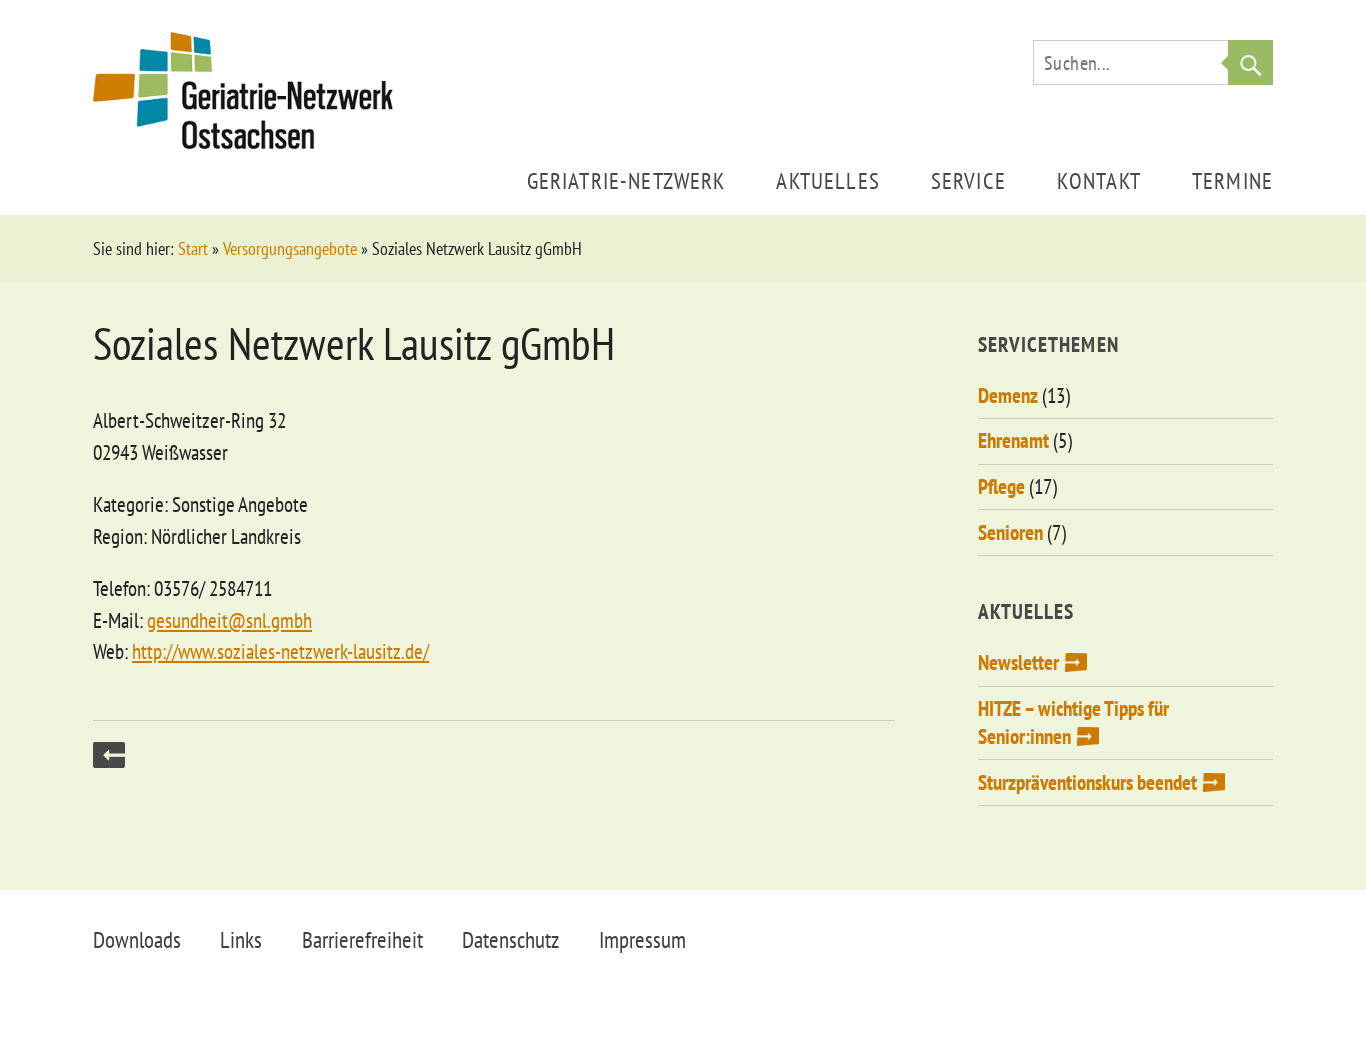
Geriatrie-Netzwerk (626, 180)
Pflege (1001, 486)
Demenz (1008, 395)
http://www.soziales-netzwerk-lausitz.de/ (280, 651)
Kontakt (1099, 180)
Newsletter (1018, 662)
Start (193, 248)
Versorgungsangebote (290, 248)
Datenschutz (510, 939)
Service (968, 180)
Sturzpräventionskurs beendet (1087, 782)
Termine (1232, 180)
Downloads (137, 939)
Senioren (1010, 532)
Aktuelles (827, 180)
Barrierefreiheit (362, 939)
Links (241, 939)
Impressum (642, 939)
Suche (1250, 62)
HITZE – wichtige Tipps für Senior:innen (1073, 722)
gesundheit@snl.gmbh (229, 620)
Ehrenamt (1013, 440)
